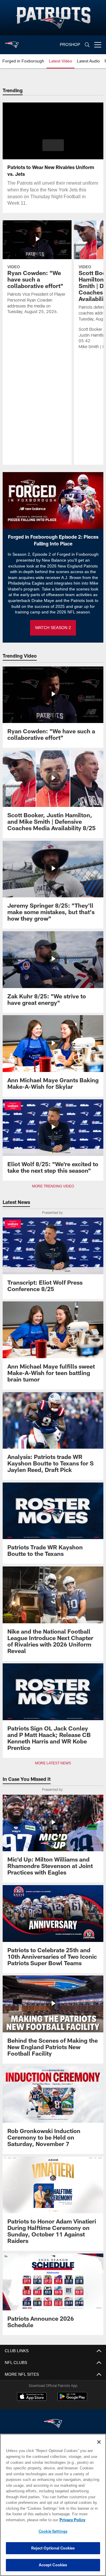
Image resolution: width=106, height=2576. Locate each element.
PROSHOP (70, 45)
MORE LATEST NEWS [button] (53, 1763)
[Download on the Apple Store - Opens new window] (32, 2397)
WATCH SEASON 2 (53, 628)
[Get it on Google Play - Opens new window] (72, 2399)
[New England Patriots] (53, 2424)
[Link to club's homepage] (12, 42)
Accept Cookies (53, 2565)
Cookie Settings (53, 2531)
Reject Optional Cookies (53, 2548)
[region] (53, 2505)
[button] (53, 145)
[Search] (87, 45)
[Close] (99, 2442)
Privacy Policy (26, 2520)
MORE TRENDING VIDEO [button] (53, 1186)
